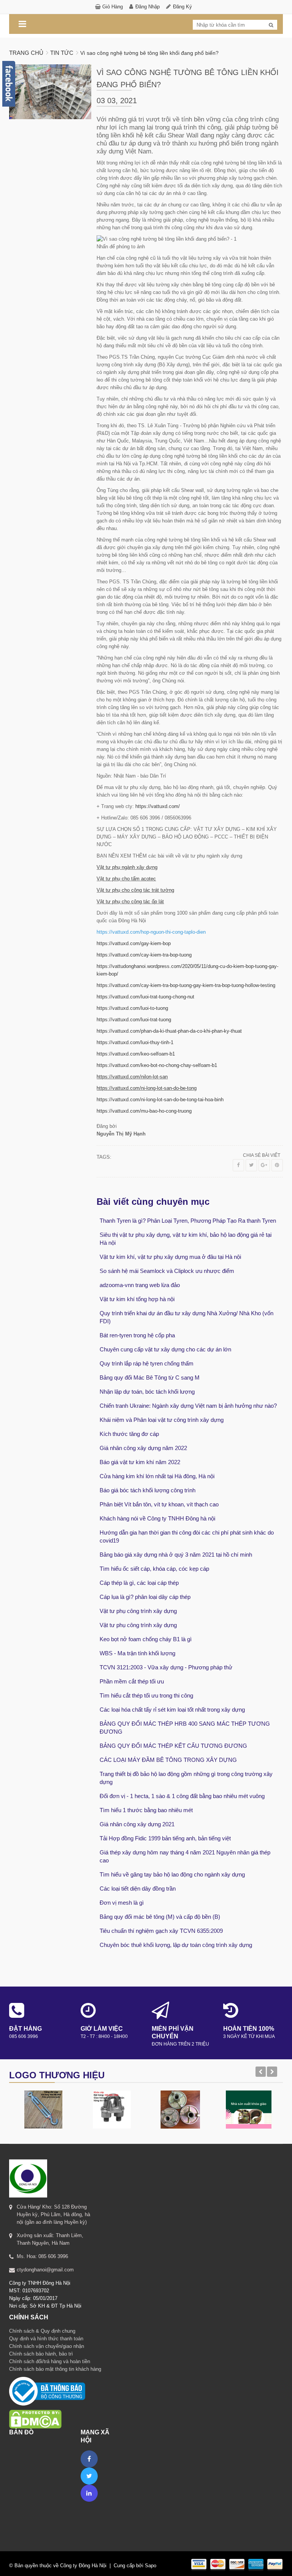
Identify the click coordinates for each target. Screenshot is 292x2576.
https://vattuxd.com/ (158, 806)
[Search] (271, 25)
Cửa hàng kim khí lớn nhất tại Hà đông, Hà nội (157, 1476)
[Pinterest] (277, 1165)
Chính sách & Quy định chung (42, 2331)
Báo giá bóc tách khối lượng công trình (148, 1490)
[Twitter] (251, 1165)
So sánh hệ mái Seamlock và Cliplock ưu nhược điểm (167, 1271)
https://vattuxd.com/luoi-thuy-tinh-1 (135, 1042)
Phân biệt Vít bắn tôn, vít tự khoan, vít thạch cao (159, 1504)
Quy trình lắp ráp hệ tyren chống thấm (147, 1363)
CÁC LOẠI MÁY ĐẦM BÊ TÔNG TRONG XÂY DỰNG (168, 1760)
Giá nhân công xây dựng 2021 (137, 1824)
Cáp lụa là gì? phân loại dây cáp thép (145, 1597)
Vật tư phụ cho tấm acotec (126, 879)
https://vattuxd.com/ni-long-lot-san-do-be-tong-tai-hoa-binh (160, 1100)
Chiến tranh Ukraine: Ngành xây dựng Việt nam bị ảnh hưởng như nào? (188, 1406)
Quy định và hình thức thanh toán (46, 2339)
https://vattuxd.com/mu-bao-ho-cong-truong (144, 1111)
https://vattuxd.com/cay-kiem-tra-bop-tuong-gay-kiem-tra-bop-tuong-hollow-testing (186, 985)
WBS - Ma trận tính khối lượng (137, 1653)
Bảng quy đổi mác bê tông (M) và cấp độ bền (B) (160, 1917)
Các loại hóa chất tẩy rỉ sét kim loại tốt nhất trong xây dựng (172, 1710)
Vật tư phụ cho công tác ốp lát (130, 902)
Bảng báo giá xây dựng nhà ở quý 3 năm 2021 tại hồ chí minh (176, 1555)
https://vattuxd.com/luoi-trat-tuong (134, 1020)
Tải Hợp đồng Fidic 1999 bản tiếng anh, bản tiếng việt (165, 1838)
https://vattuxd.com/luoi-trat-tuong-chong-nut (145, 997)
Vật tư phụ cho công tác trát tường (135, 890)
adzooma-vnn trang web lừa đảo (140, 1285)
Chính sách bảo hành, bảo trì (41, 2354)
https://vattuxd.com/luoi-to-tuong (132, 1008)
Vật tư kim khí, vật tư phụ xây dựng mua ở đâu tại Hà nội (170, 1257)
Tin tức (62, 53)
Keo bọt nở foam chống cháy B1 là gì (146, 1639)
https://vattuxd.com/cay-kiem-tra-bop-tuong (144, 955)
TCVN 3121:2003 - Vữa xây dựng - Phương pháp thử (166, 1667)
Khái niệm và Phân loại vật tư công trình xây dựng (162, 1420)
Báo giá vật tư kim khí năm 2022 (140, 1462)
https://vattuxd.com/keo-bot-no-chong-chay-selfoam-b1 (157, 1065)
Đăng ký (182, 7)
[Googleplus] (264, 1165)
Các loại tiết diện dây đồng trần (138, 1888)
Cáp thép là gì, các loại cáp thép (139, 1583)
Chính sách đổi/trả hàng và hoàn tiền (50, 2361)
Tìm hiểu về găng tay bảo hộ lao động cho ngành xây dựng (172, 1874)
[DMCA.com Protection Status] (35, 2409)
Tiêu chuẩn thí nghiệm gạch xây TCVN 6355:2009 (161, 1931)
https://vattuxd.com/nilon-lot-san (132, 1077)
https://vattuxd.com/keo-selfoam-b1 (136, 1054)
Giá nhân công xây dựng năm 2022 (143, 1448)
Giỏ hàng (113, 7)
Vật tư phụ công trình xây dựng (138, 1611)
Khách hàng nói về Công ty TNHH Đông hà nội (157, 1518)
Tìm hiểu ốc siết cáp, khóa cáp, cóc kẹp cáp (154, 1569)
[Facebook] (238, 1165)
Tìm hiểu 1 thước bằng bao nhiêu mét (146, 1810)
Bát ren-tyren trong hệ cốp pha (137, 1335)
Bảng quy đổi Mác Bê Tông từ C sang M (150, 1377)
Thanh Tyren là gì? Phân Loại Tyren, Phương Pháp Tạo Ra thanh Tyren (188, 1221)
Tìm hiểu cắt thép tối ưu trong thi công (146, 1695)
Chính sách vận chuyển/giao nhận (47, 2346)
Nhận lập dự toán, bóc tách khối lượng (147, 1392)
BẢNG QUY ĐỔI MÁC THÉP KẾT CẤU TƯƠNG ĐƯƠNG (173, 1746)
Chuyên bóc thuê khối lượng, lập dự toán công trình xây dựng (176, 1945)
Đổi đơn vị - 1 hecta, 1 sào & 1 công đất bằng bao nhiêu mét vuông (182, 1796)
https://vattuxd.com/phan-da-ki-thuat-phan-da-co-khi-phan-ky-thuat (169, 1031)
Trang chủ (26, 53)
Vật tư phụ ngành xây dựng (127, 867)
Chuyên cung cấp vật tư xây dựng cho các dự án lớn (165, 1349)
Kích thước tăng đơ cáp (129, 1434)
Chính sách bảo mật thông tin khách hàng (55, 2369)
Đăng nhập (148, 7)
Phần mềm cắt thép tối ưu (132, 1681)
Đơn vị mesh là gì (122, 1903)
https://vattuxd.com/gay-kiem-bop (134, 943)
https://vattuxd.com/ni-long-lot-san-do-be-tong (147, 1088)
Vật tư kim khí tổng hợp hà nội (137, 1299)
